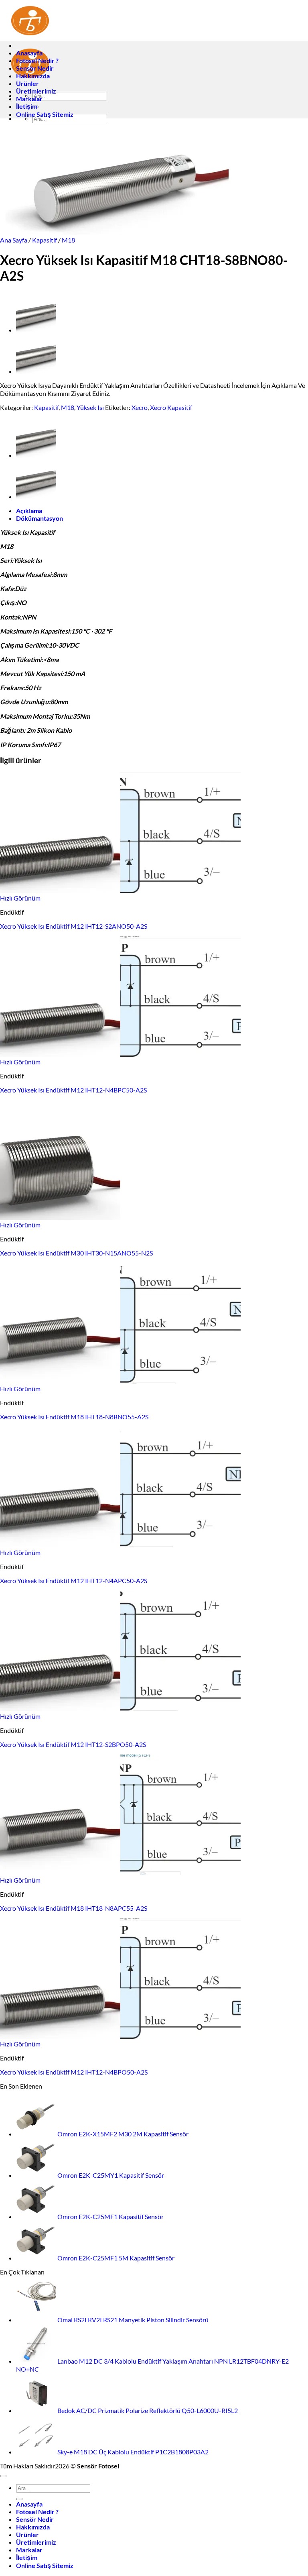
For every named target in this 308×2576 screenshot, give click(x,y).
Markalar (29, 99)
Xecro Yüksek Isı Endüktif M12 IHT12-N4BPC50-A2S (73, 1090)
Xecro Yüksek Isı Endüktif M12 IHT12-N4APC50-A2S (74, 1580)
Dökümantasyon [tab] (40, 518)
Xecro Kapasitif (171, 407)
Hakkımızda (33, 76)
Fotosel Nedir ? (37, 60)
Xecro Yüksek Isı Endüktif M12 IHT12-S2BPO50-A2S (73, 1744)
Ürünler (27, 83)
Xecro (140, 407)
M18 (68, 240)
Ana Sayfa (14, 240)
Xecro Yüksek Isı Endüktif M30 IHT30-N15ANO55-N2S (76, 1253)
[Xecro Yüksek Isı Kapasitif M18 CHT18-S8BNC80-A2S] (36, 371)
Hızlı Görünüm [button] (20, 898)
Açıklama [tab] (29, 511)
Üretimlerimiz (36, 91)
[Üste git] (3, 2476)
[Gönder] (19, 2499)
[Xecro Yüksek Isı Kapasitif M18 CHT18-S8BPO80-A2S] (36, 330)
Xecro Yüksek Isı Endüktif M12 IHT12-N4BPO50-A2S (74, 2072)
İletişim (27, 106)
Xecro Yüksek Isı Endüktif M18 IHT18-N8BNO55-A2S (74, 1417)
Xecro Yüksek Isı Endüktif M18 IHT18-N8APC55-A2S (74, 1908)
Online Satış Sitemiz (45, 114)
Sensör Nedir (35, 68)
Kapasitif (45, 240)
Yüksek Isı (90, 407)
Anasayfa (29, 53)
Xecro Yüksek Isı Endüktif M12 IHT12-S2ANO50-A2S (74, 926)
